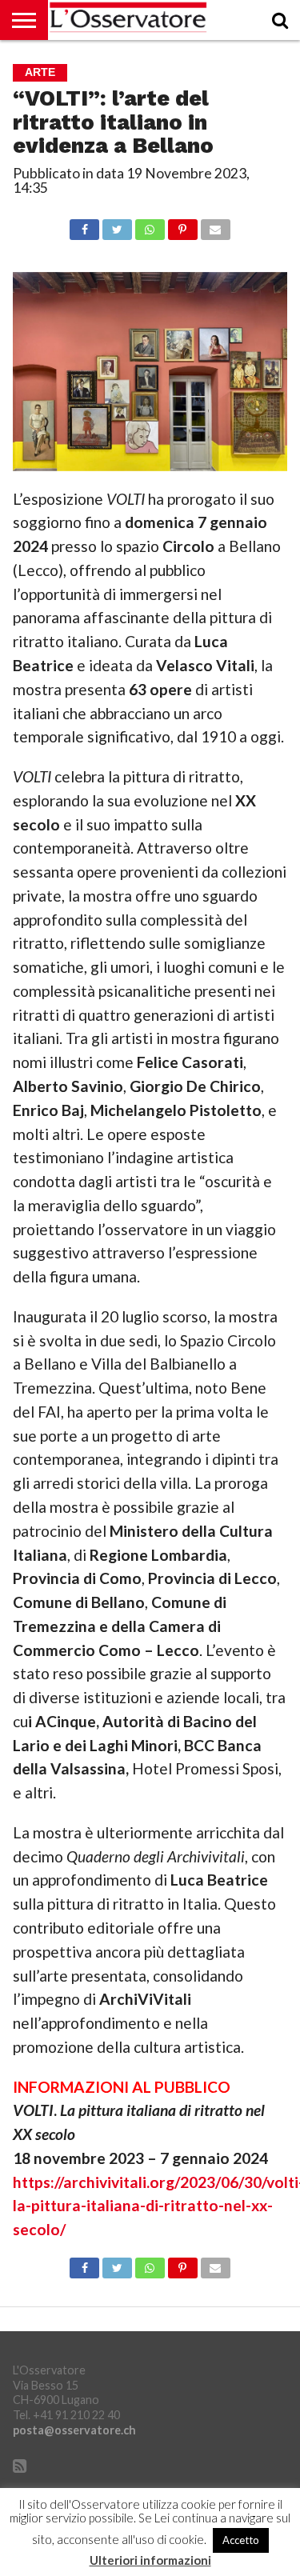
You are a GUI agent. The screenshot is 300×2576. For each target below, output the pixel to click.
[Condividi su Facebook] (85, 225)
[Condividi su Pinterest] (182, 225)
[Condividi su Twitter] (117, 225)
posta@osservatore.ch (74, 2430)
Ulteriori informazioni (150, 2560)
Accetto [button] (241, 2540)
